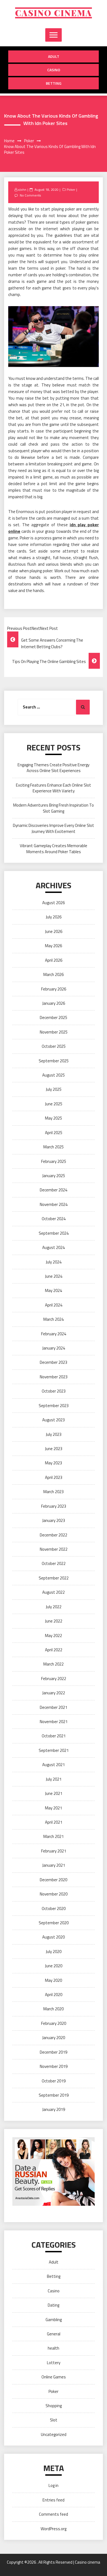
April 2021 (54, 1822)
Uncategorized (54, 2434)
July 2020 (54, 1952)
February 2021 (54, 1851)
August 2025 (54, 1075)
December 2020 (54, 1880)
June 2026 (54, 931)
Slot (54, 2420)
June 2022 (54, 1621)
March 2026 (54, 974)
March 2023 (54, 1492)
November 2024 (54, 1204)
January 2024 (54, 1348)
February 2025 (54, 1161)
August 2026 (54, 903)
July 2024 (54, 1262)
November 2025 (54, 1032)
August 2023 (54, 1420)
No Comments (30, 195)
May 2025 (54, 1118)
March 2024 (54, 1319)
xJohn (22, 190)
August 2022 (54, 1592)
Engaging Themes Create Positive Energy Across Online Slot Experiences (54, 768)
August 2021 (54, 1765)
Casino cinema (54, 13)
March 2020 (54, 2009)
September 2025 (54, 1061)
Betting (54, 83)
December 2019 (54, 2052)
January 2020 (54, 2038)
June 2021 (54, 1793)
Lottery (54, 2363)
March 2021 (54, 1836)
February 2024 (54, 1334)
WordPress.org (54, 2529)
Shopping (54, 2406)
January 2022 (54, 1693)
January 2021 (54, 1865)
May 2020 (54, 1980)
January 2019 (54, 2109)
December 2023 (54, 1362)
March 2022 (54, 1664)
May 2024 (54, 1290)
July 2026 (54, 917)
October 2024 (54, 1219)
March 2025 (54, 1147)
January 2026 (54, 1003)
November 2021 (54, 1722)
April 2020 (54, 1995)
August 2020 (54, 1937)
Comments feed (54, 2514)
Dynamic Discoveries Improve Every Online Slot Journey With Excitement (54, 828)
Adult (54, 56)
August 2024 (54, 1247)
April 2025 (54, 1133)
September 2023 (54, 1406)
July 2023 (54, 1434)
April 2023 (54, 1477)
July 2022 (54, 1607)
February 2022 (54, 1679)
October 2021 (54, 1736)
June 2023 (54, 1449)
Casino (54, 70)
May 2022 (54, 1636)
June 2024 (54, 1276)
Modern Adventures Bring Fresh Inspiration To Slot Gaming (54, 808)
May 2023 (54, 1463)
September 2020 (54, 1923)
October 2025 (54, 1046)
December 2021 (54, 1707)
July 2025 (54, 1089)
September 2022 (54, 1578)
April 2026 (54, 960)
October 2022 (54, 1563)
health (54, 2348)
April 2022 (54, 1650)
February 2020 (54, 2023)
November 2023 (54, 1377)
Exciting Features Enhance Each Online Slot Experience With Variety (54, 788)
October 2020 (54, 1908)
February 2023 (54, 1506)
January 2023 (54, 1520)
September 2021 (54, 1750)
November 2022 (54, 1549)
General (54, 2334)
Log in (54, 2485)
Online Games (54, 2377)
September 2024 (54, 1233)
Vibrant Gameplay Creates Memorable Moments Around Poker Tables (54, 849)
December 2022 (54, 1535)
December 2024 (54, 1190)
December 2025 (54, 1017)
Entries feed (54, 2500)
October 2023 (54, 1391)
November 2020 (54, 1894)
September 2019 (54, 2095)
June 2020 (54, 1966)
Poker (71, 190)
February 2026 (54, 989)
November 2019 (54, 2066)
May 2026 (54, 946)
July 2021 (54, 1779)
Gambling (54, 2320)
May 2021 (54, 1808)
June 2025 (54, 1104)
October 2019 (54, 2081)
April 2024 (54, 1305)
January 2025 (54, 1176)
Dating (54, 2305)
